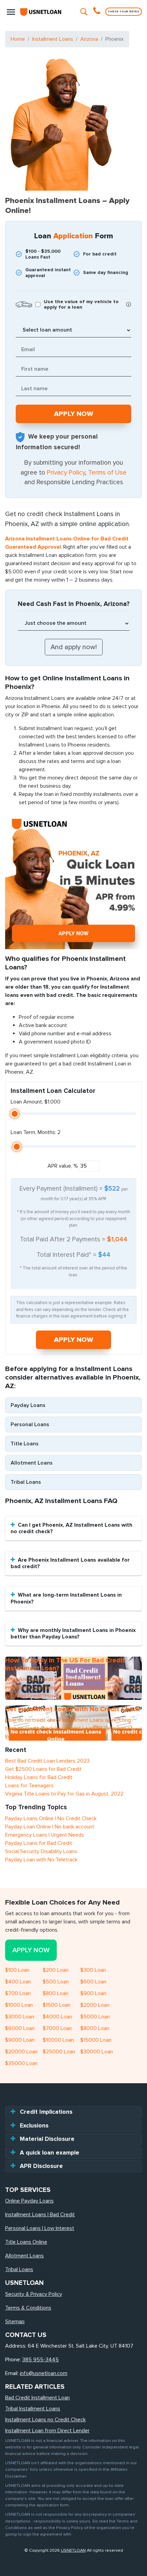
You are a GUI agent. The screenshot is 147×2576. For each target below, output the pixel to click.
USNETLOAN (73, 2550)
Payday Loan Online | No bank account (50, 1827)
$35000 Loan (21, 2063)
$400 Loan (18, 1982)
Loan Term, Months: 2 (36, 1132)
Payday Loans (28, 1405)
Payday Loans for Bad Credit (39, 1843)
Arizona (89, 39)
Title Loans (25, 1444)
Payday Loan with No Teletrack (41, 1860)
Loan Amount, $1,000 (36, 1102)
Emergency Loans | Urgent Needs (45, 1835)
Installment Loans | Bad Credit (40, 2215)
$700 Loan (18, 1993)
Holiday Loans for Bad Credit (39, 1777)
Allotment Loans (32, 1463)
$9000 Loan (20, 2040)
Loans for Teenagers (29, 1786)
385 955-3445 (41, 2360)
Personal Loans (30, 1424)
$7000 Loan (57, 2028)
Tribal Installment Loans (33, 2409)
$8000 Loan (95, 2028)
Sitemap (15, 2322)
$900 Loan (93, 1993)
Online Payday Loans (29, 2201)
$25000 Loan (59, 2052)
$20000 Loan (21, 2052)
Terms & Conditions (28, 2308)
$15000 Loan (96, 2040)
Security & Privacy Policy (34, 2294)
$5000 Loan (95, 2017)
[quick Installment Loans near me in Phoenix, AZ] (73, 880)
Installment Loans (53, 39)
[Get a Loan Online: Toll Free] (98, 12)
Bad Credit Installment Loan (37, 2398)
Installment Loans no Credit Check (45, 2420)
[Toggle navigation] (11, 12)
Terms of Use (107, 473)
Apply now (74, 1340)
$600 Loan (93, 1982)
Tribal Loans (26, 1482)
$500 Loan (56, 1982)
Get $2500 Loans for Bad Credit (43, 1769)
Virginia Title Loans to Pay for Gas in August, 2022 (64, 1794)
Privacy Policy (66, 473)
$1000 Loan (19, 2005)
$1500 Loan (57, 2005)
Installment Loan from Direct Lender (47, 2431)
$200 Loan (56, 1970)
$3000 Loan (20, 2017)
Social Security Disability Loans (41, 1851)
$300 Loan (93, 1970)
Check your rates (124, 11)
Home (18, 39)
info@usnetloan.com (44, 2373)
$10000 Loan (58, 2040)
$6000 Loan (20, 2028)
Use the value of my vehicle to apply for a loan (81, 305)
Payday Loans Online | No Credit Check (51, 1818)
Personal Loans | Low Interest (40, 2228)
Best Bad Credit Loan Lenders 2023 (47, 1761)
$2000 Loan (95, 2005)
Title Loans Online (26, 2242)
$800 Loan (56, 1993)
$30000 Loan (97, 2052)
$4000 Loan (57, 2017)
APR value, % (63, 1166)
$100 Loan (17, 1970)
